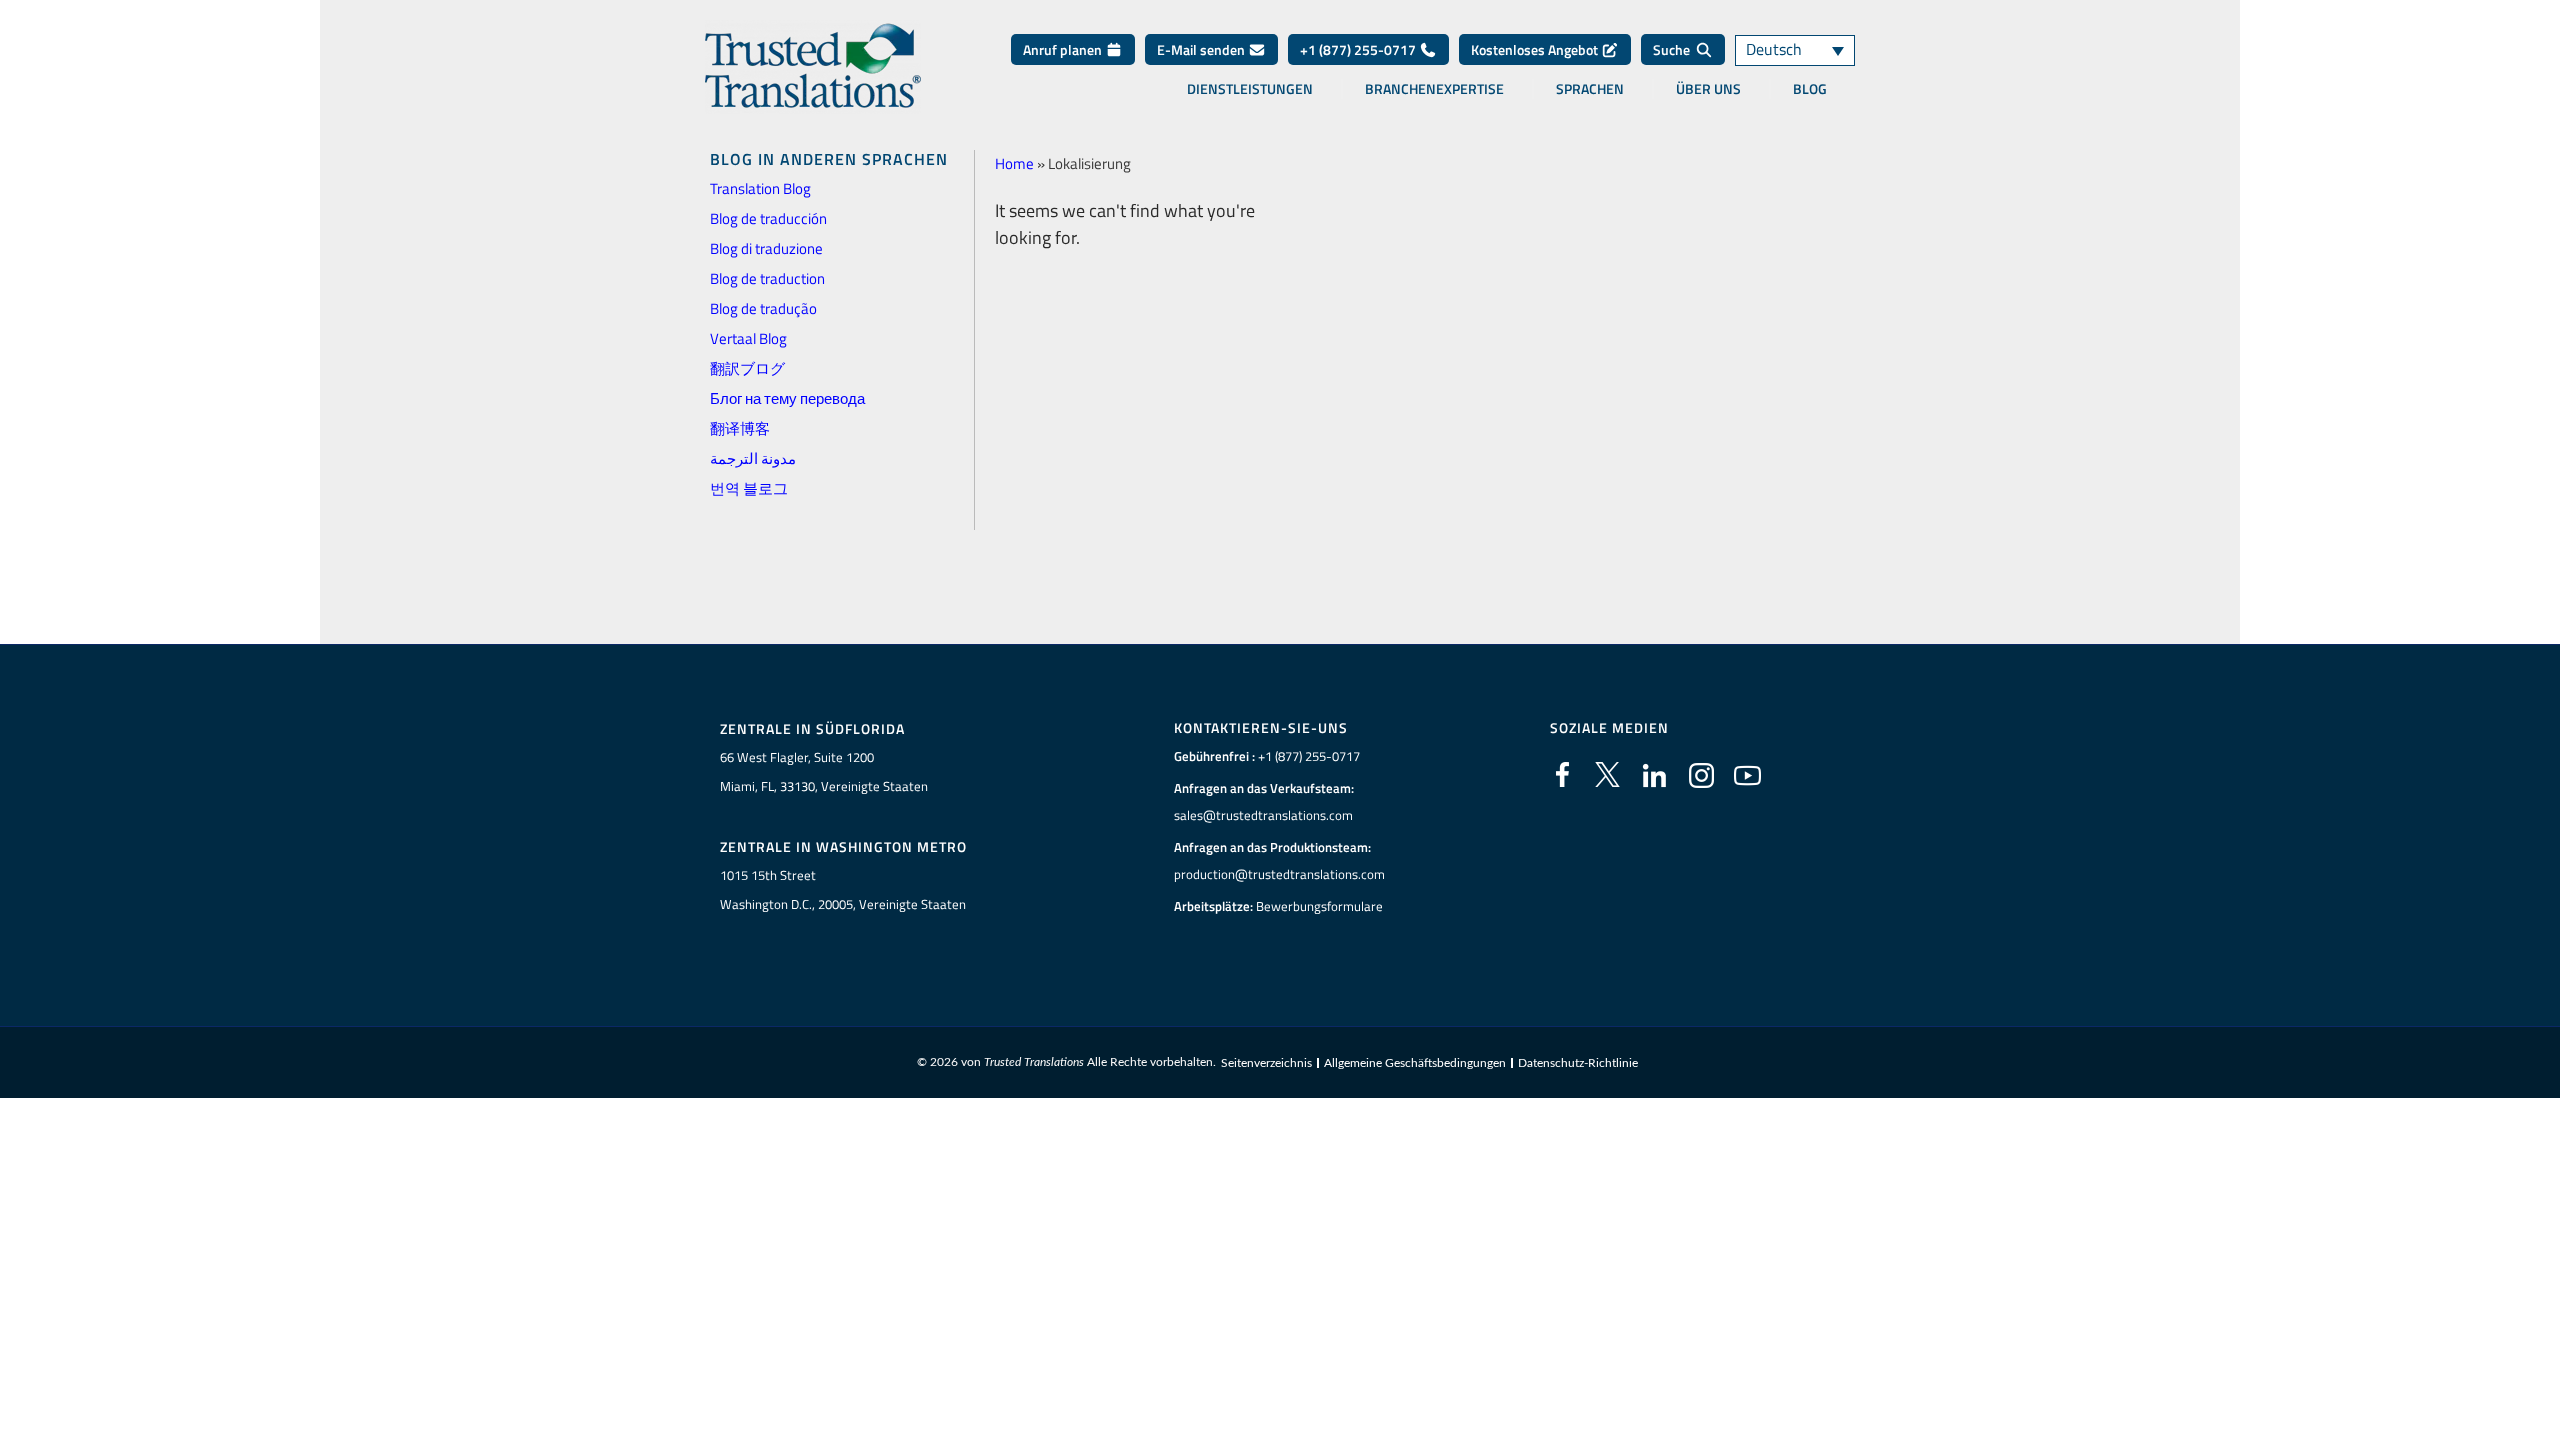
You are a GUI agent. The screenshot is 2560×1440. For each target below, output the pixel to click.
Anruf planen (1064, 49)
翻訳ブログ (747, 368)
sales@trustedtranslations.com (1263, 815)
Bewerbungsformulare (1319, 906)
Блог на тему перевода (787, 398)
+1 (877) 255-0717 (1359, 49)
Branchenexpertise (1434, 89)
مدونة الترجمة (753, 458)
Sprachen (1590, 89)
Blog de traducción (768, 218)
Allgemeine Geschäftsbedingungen (1415, 1063)
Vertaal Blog (748, 338)
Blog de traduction (767, 278)
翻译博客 (740, 428)
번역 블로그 (749, 488)
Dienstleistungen (1250, 89)
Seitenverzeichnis (1266, 1063)
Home (1014, 163)
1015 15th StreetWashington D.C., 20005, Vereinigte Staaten (843, 889)
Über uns (1708, 89)
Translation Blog (760, 188)
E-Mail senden (1202, 49)
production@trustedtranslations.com (1279, 874)
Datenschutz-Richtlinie (1578, 1063)
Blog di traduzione (766, 248)
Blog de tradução (763, 308)
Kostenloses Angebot (1536, 49)
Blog (1810, 89)
